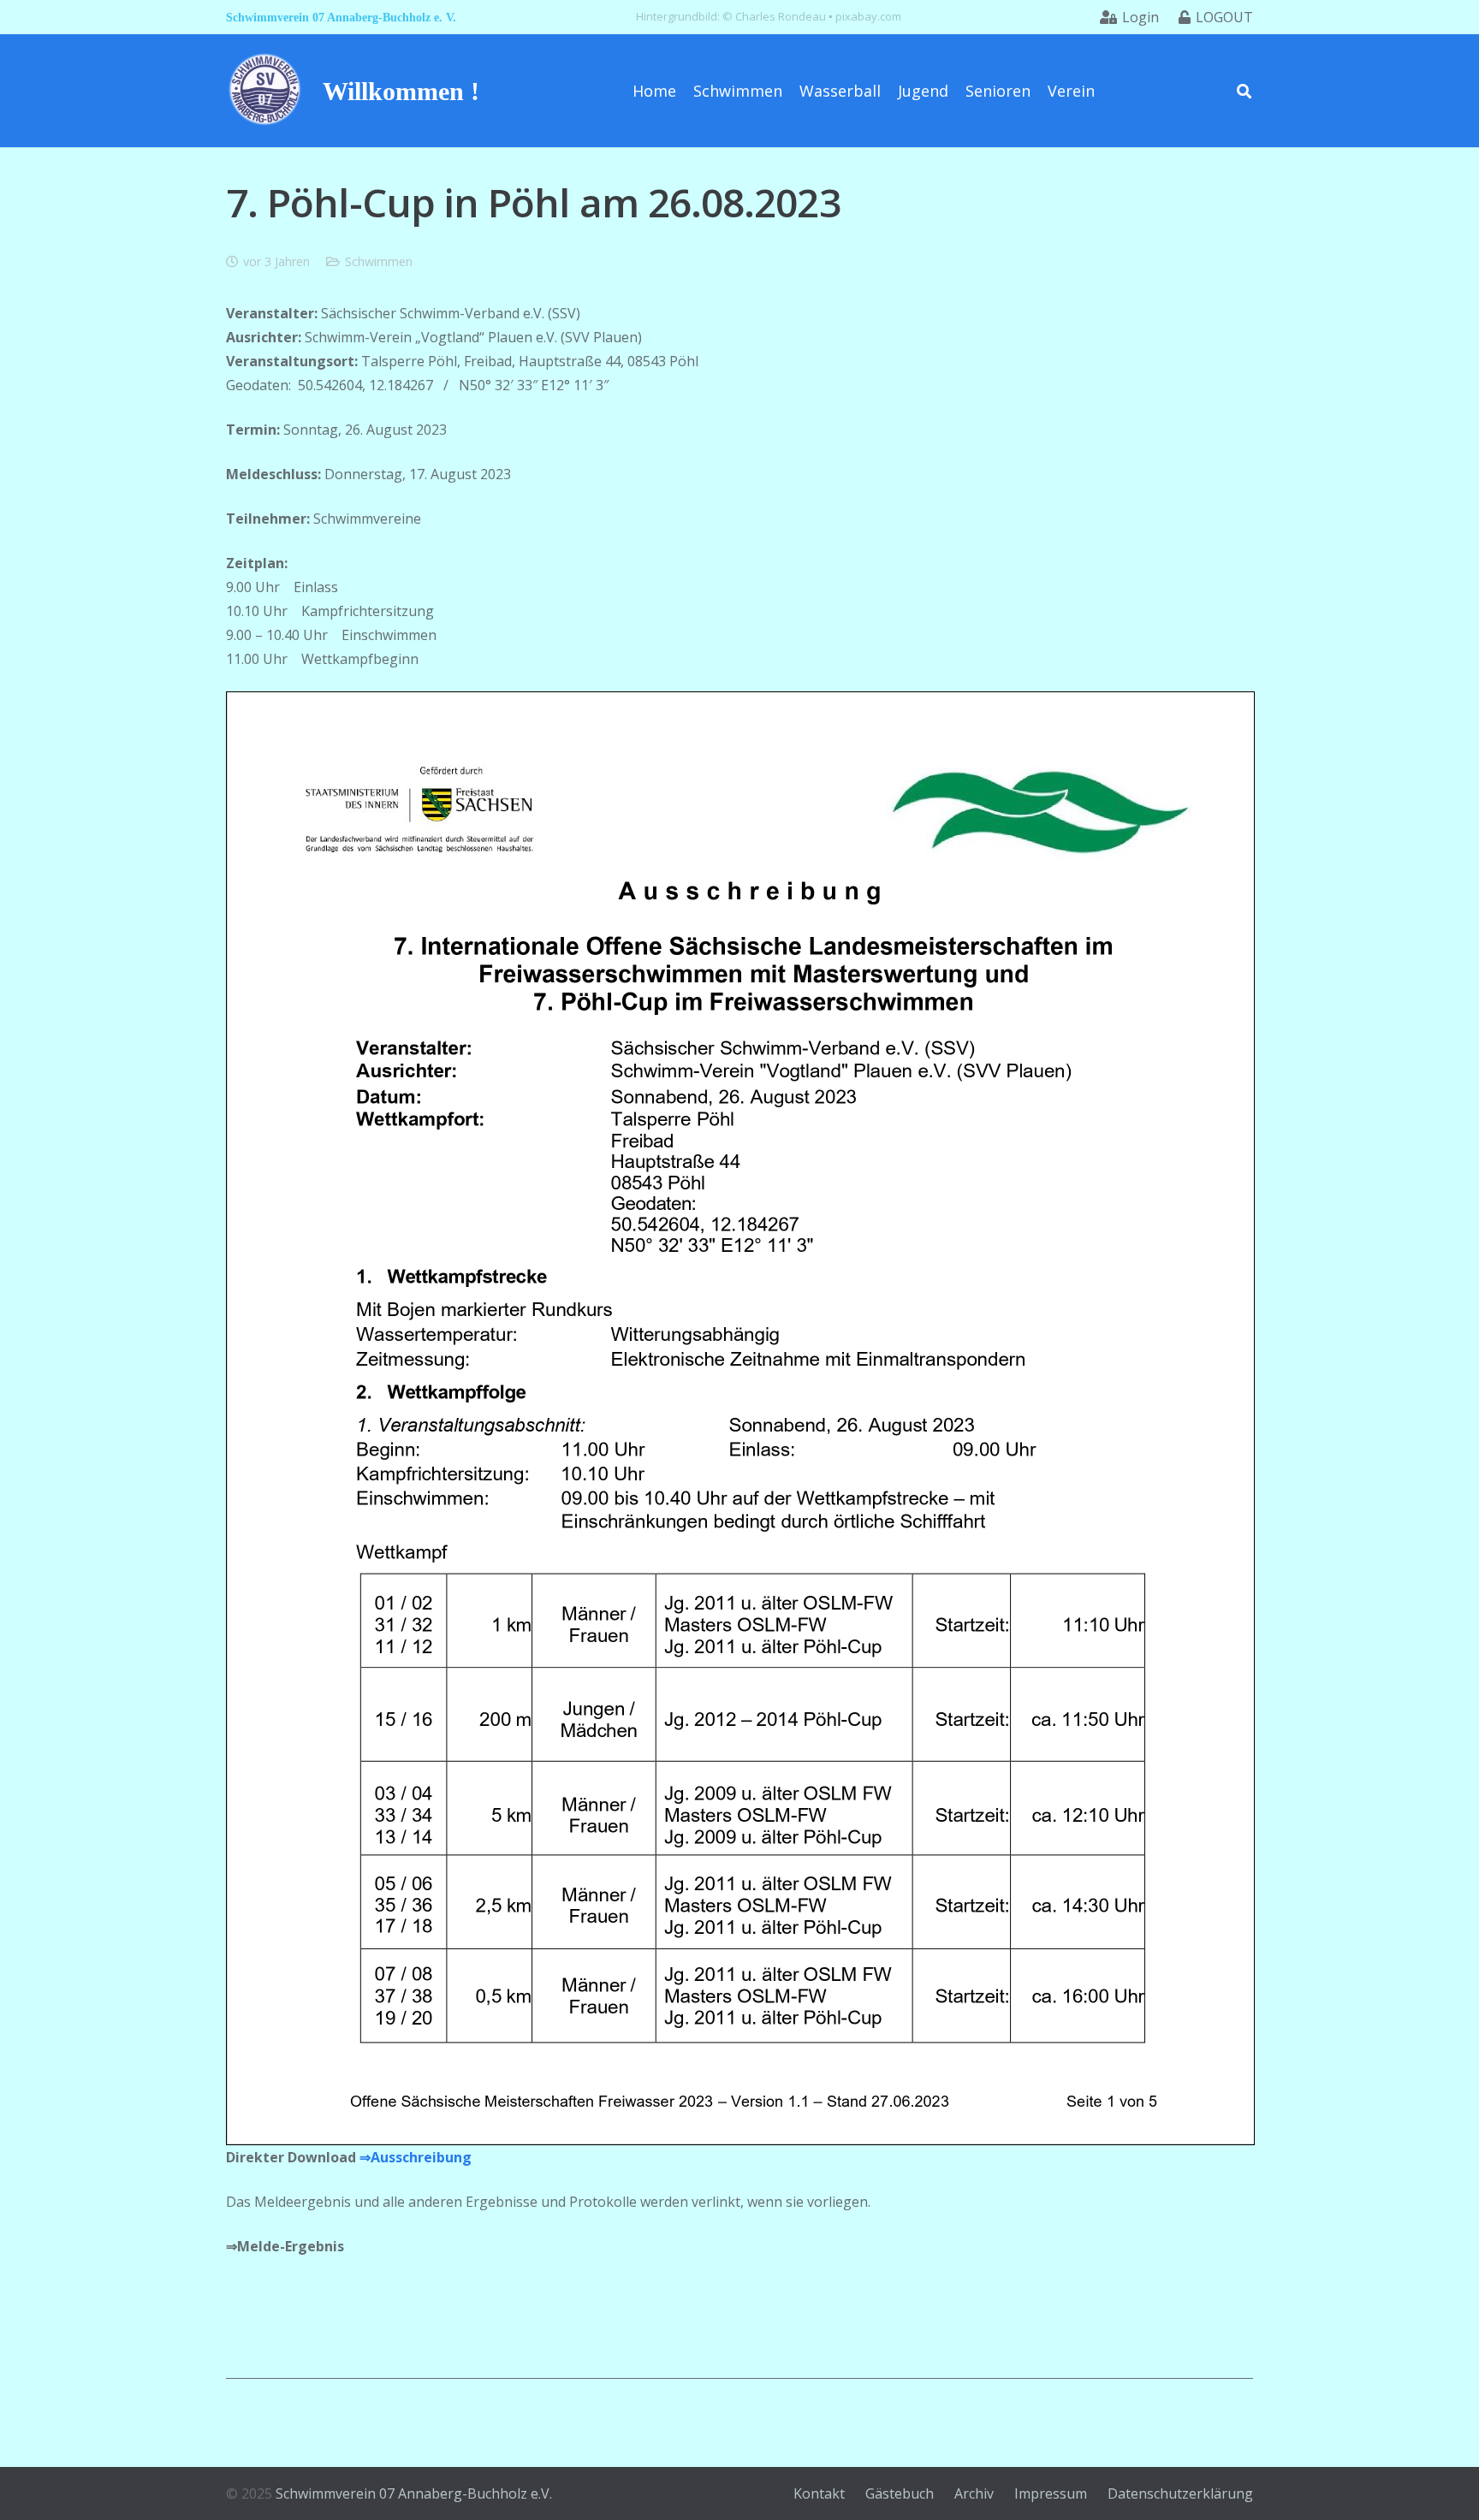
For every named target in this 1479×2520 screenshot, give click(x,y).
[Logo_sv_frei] (265, 91)
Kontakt (819, 2493)
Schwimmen (379, 261)
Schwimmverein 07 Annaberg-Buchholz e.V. (414, 2493)
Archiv (974, 2493)
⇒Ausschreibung (416, 2157)
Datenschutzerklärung (1180, 2493)
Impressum (1051, 2493)
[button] (1244, 90)
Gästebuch (900, 2493)
